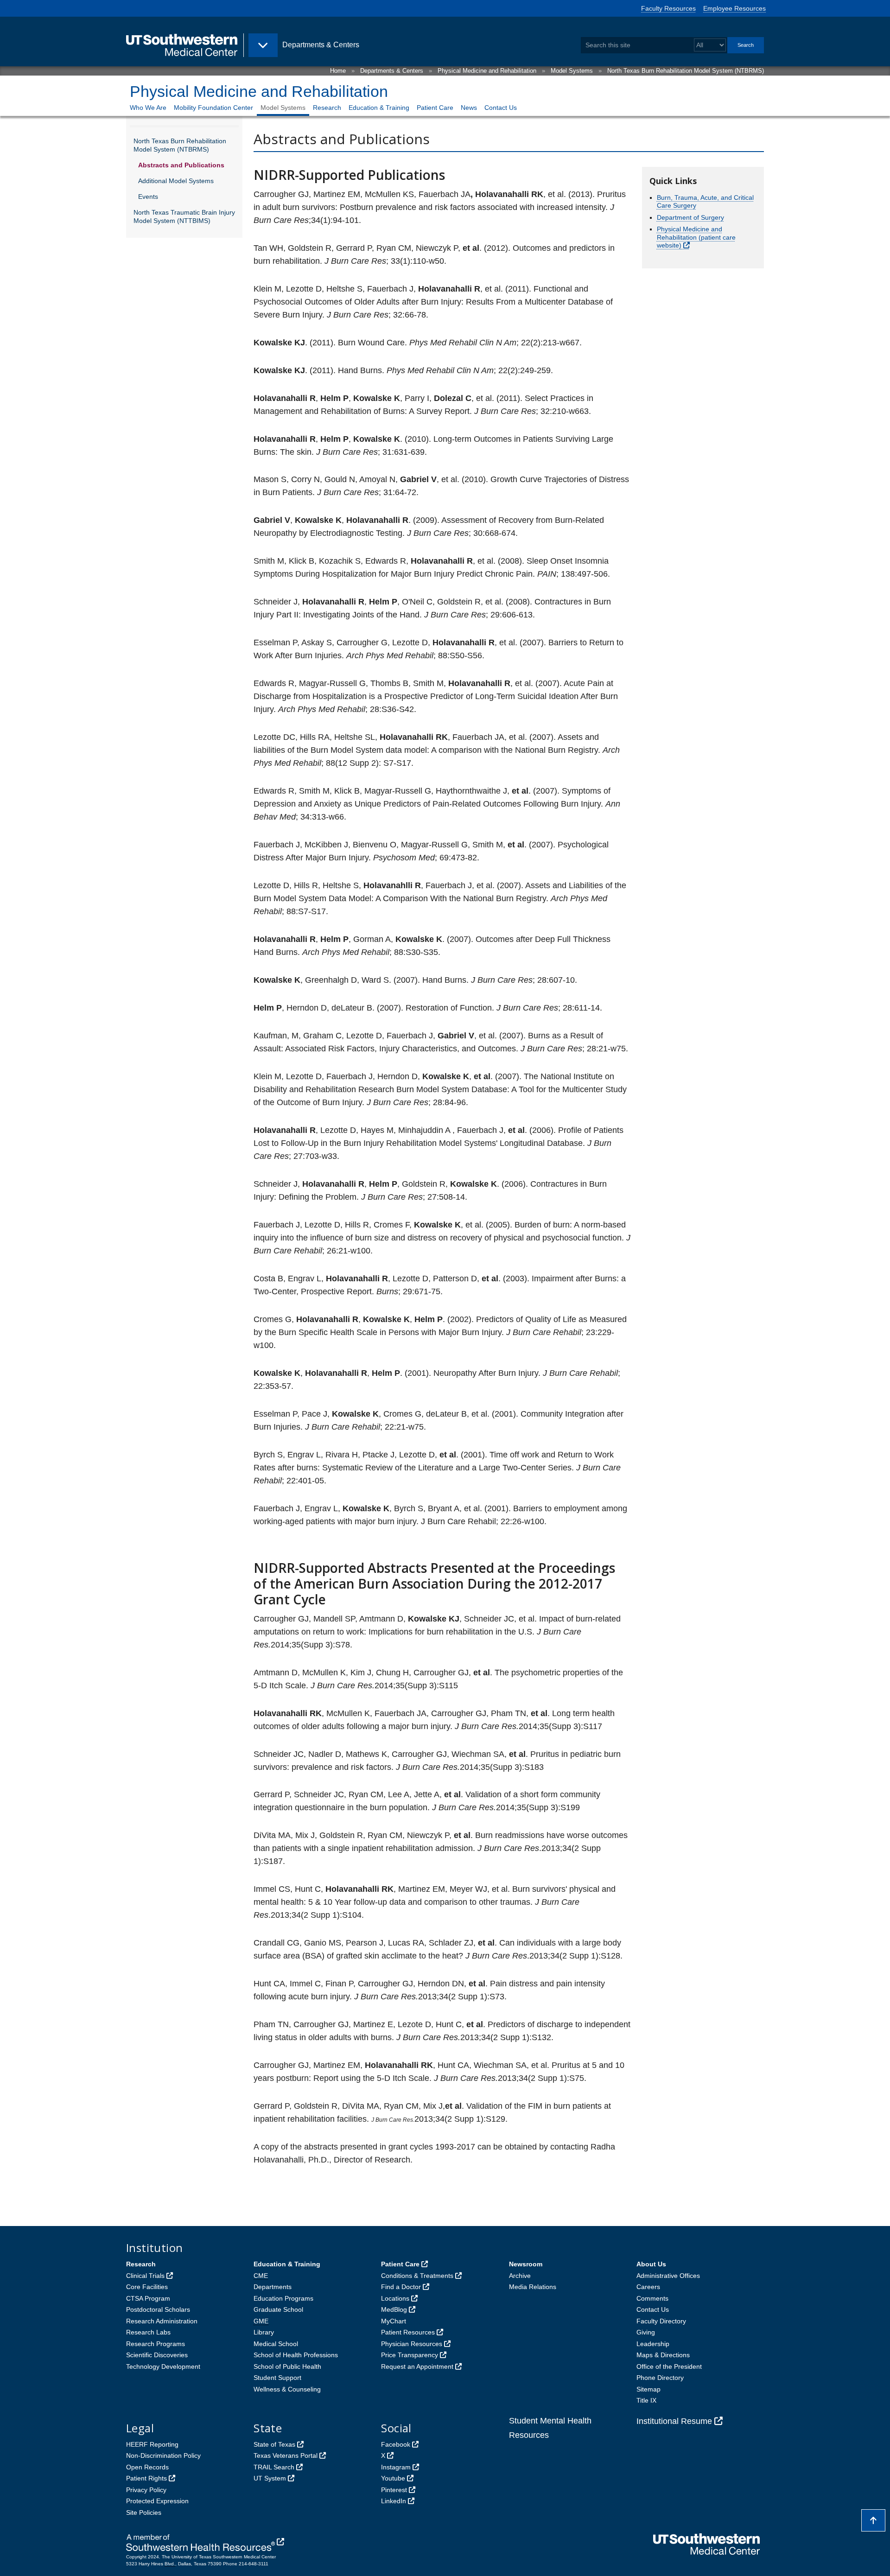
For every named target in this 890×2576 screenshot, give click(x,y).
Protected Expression (157, 2501)
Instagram (396, 2467)
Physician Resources (412, 2344)
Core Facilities (147, 2287)
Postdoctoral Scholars (158, 2309)
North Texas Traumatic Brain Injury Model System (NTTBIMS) (184, 216)
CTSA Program (148, 2298)
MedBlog (394, 2309)
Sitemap (648, 2389)
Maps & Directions (663, 2355)
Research (327, 108)
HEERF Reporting (152, 2444)
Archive (520, 2276)
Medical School (276, 2344)
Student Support (277, 2378)
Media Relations (533, 2287)
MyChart (394, 2321)
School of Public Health (287, 2366)
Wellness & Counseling (287, 2389)
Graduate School (278, 2309)
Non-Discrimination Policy (163, 2455)
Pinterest (394, 2490)
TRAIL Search (274, 2467)
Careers (648, 2287)
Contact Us (501, 108)
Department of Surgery (690, 217)
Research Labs (148, 2332)
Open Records (147, 2467)
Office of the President (669, 2366)
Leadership (653, 2344)
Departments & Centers (392, 71)
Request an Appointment (417, 2366)
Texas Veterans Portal (286, 2455)
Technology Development (163, 2366)
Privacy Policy (146, 2490)
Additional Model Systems (176, 181)
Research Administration (162, 2321)
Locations (395, 2298)
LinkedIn (394, 2501)
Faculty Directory (661, 2321)
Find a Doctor (401, 2287)
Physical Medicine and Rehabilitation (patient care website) (696, 237)
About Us (651, 2264)
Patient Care (435, 108)
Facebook (396, 2444)
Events (148, 197)
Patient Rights (146, 2478)
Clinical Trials (145, 2276)
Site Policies (144, 2512)
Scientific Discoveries (157, 2355)
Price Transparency (410, 2355)
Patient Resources (408, 2332)
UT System (270, 2478)
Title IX (646, 2400)
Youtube (393, 2478)
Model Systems (572, 71)
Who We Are (148, 108)
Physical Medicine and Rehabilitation (487, 71)
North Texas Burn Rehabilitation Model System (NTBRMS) (686, 71)
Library (264, 2332)
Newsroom (526, 2264)
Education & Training (379, 108)
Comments (652, 2298)
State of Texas (274, 2444)
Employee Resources (734, 8)
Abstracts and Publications (181, 165)
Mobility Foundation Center (213, 108)
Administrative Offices (668, 2276)
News (469, 108)
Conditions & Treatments (417, 2276)
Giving (646, 2332)
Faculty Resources (668, 8)
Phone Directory (660, 2378)
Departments (273, 2287)
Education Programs (283, 2298)
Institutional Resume (674, 2421)
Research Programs (156, 2344)
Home (338, 71)
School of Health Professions (296, 2355)
